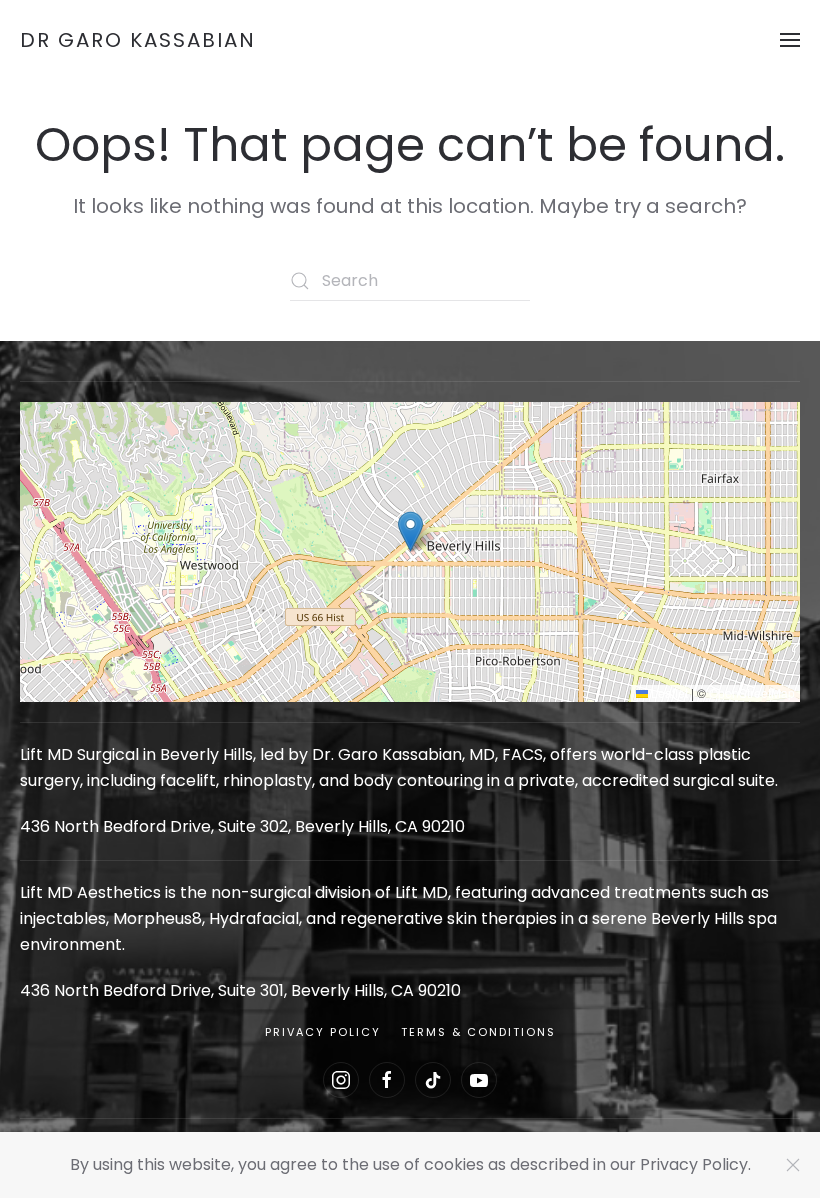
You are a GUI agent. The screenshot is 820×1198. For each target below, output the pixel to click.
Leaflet (668, 692)
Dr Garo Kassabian (138, 40)
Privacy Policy (323, 1032)
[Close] (793, 1165)
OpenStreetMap (752, 692)
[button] (790, 40)
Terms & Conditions (478, 1032)
